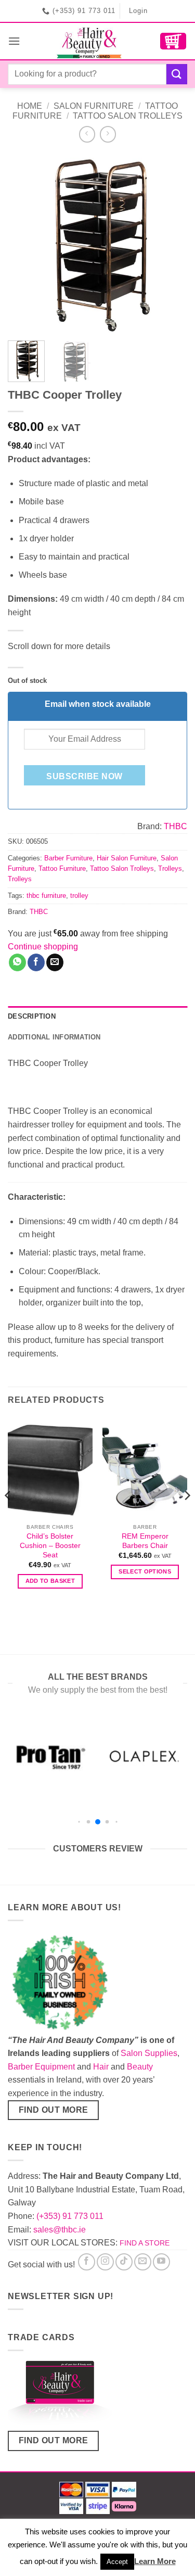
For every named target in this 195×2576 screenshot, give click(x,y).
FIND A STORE (145, 2243)
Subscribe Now (84, 776)
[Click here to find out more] (60, 2395)
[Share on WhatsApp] (17, 962)
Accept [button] (117, 2562)
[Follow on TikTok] (124, 2262)
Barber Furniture (68, 858)
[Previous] (24, 243)
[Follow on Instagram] (105, 2262)
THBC (175, 826)
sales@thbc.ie (60, 2230)
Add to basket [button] (50, 1581)
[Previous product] (108, 134)
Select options (145, 1571)
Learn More (155, 2561)
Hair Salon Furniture (127, 858)
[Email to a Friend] (55, 962)
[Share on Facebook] (36, 962)
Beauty (140, 2067)
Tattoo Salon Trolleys (128, 116)
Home (30, 106)
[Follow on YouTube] (161, 2262)
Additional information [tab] (54, 1037)
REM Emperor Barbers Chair (145, 1541)
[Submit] (177, 74)
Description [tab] (32, 1016)
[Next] (171, 243)
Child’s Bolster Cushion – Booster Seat (50, 1545)
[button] (14, 41)
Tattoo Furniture (62, 868)
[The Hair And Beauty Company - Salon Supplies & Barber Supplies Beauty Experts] (90, 41)
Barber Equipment (41, 2067)
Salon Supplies (149, 2053)
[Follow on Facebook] (87, 2262)
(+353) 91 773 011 (70, 2216)
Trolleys (170, 868)
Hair (101, 2067)
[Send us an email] (143, 2262)
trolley (79, 896)
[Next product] (87, 134)
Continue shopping (43, 947)
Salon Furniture (94, 106)
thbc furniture (46, 896)
